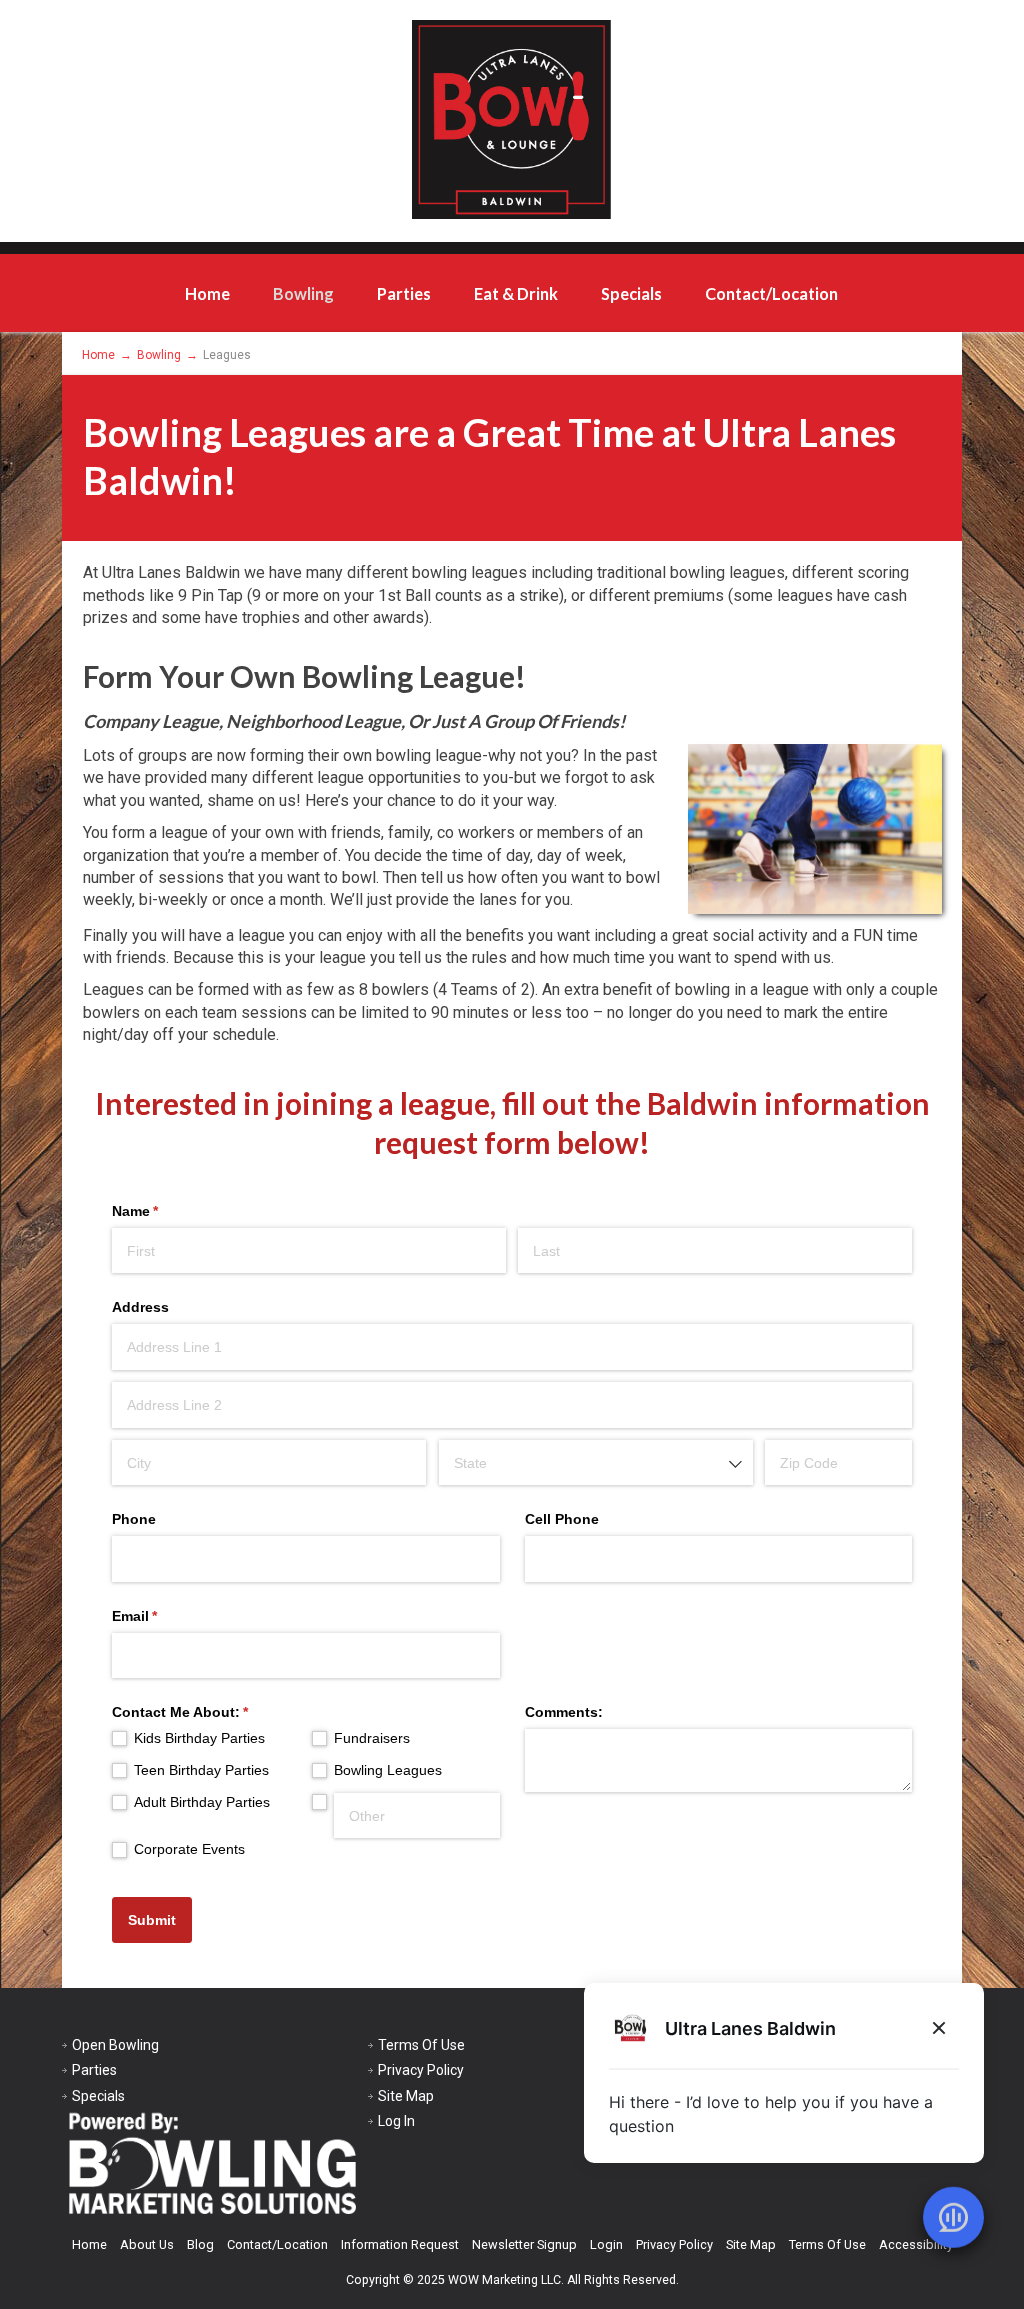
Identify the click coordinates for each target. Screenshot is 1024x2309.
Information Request (400, 2244)
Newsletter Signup (524, 2244)
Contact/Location (771, 293)
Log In (396, 2121)
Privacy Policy (421, 2070)
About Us (147, 2244)
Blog (200, 2244)
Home (207, 293)
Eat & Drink (516, 293)
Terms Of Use (421, 2045)
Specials (631, 293)
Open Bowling (115, 2045)
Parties (404, 293)
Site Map (406, 2096)
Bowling (303, 293)
